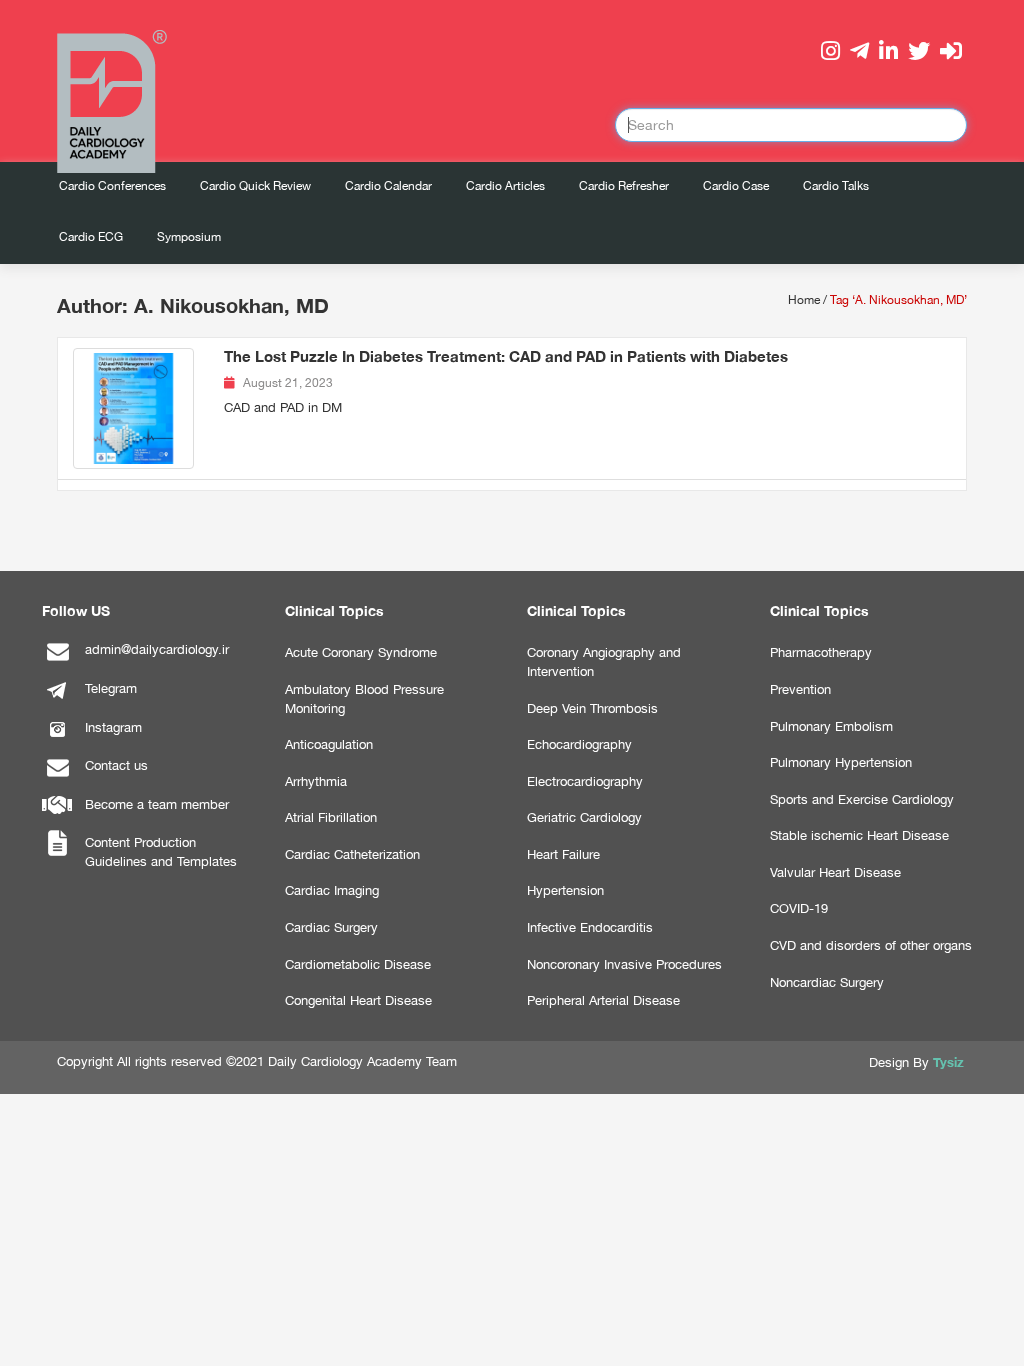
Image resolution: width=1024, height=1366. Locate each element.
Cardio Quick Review (255, 186)
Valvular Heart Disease (835, 872)
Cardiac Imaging (332, 890)
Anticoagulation (329, 744)
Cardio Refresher (624, 186)
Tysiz (948, 1062)
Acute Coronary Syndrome (361, 652)
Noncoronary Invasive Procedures (624, 964)
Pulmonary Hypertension (841, 762)
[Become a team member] (57, 816)
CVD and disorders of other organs (871, 945)
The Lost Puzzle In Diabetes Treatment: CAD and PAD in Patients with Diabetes (506, 356)
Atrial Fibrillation (331, 817)
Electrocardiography (585, 781)
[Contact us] (57, 777)
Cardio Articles (505, 186)
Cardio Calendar (388, 186)
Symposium (189, 237)
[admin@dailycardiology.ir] (57, 661)
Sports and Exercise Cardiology (862, 799)
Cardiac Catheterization (352, 854)
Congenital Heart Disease (358, 1000)
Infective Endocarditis (590, 927)
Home (804, 300)
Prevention (800, 689)
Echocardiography (579, 744)
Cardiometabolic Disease (358, 964)
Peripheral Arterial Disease (603, 1000)
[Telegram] (57, 700)
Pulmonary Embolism (831, 726)
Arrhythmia (316, 781)
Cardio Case (736, 186)
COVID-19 (799, 908)
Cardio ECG (91, 237)
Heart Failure (563, 854)
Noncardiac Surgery (827, 982)
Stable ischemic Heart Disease (859, 835)
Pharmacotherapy (821, 652)
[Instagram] (57, 739)
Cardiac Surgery (331, 927)
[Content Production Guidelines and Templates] (57, 854)
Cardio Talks (836, 186)
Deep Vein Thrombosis (592, 708)
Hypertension (565, 890)
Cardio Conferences (112, 186)
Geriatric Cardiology (584, 817)
